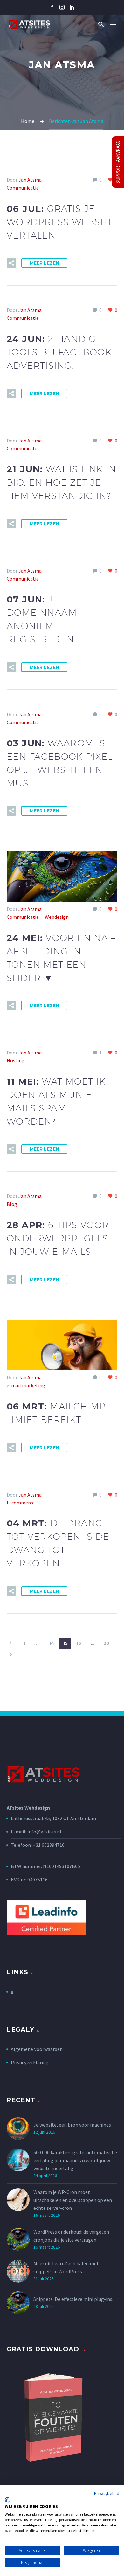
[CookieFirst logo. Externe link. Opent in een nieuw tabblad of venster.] (7, 2500)
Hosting (16, 1060)
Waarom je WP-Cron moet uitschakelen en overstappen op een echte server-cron (73, 2200)
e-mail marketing (26, 1385)
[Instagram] (62, 7)
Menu (113, 24)
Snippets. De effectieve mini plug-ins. (73, 2299)
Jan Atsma (30, 180)
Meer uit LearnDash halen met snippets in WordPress (66, 2267)
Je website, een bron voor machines (72, 2125)
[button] (101, 24)
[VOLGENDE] (10, 1655)
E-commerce (21, 1503)
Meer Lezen (44, 263)
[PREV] (10, 1643)
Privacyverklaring (30, 2062)
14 (52, 1643)
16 (79, 1643)
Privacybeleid (107, 2493)
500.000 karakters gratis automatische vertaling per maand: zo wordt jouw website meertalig (75, 2160)
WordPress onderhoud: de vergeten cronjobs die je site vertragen (71, 2236)
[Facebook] (52, 7)
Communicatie (23, 188)
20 (106, 1643)
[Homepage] (29, 24)
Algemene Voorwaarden (37, 2049)
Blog (12, 1204)
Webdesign (57, 917)
